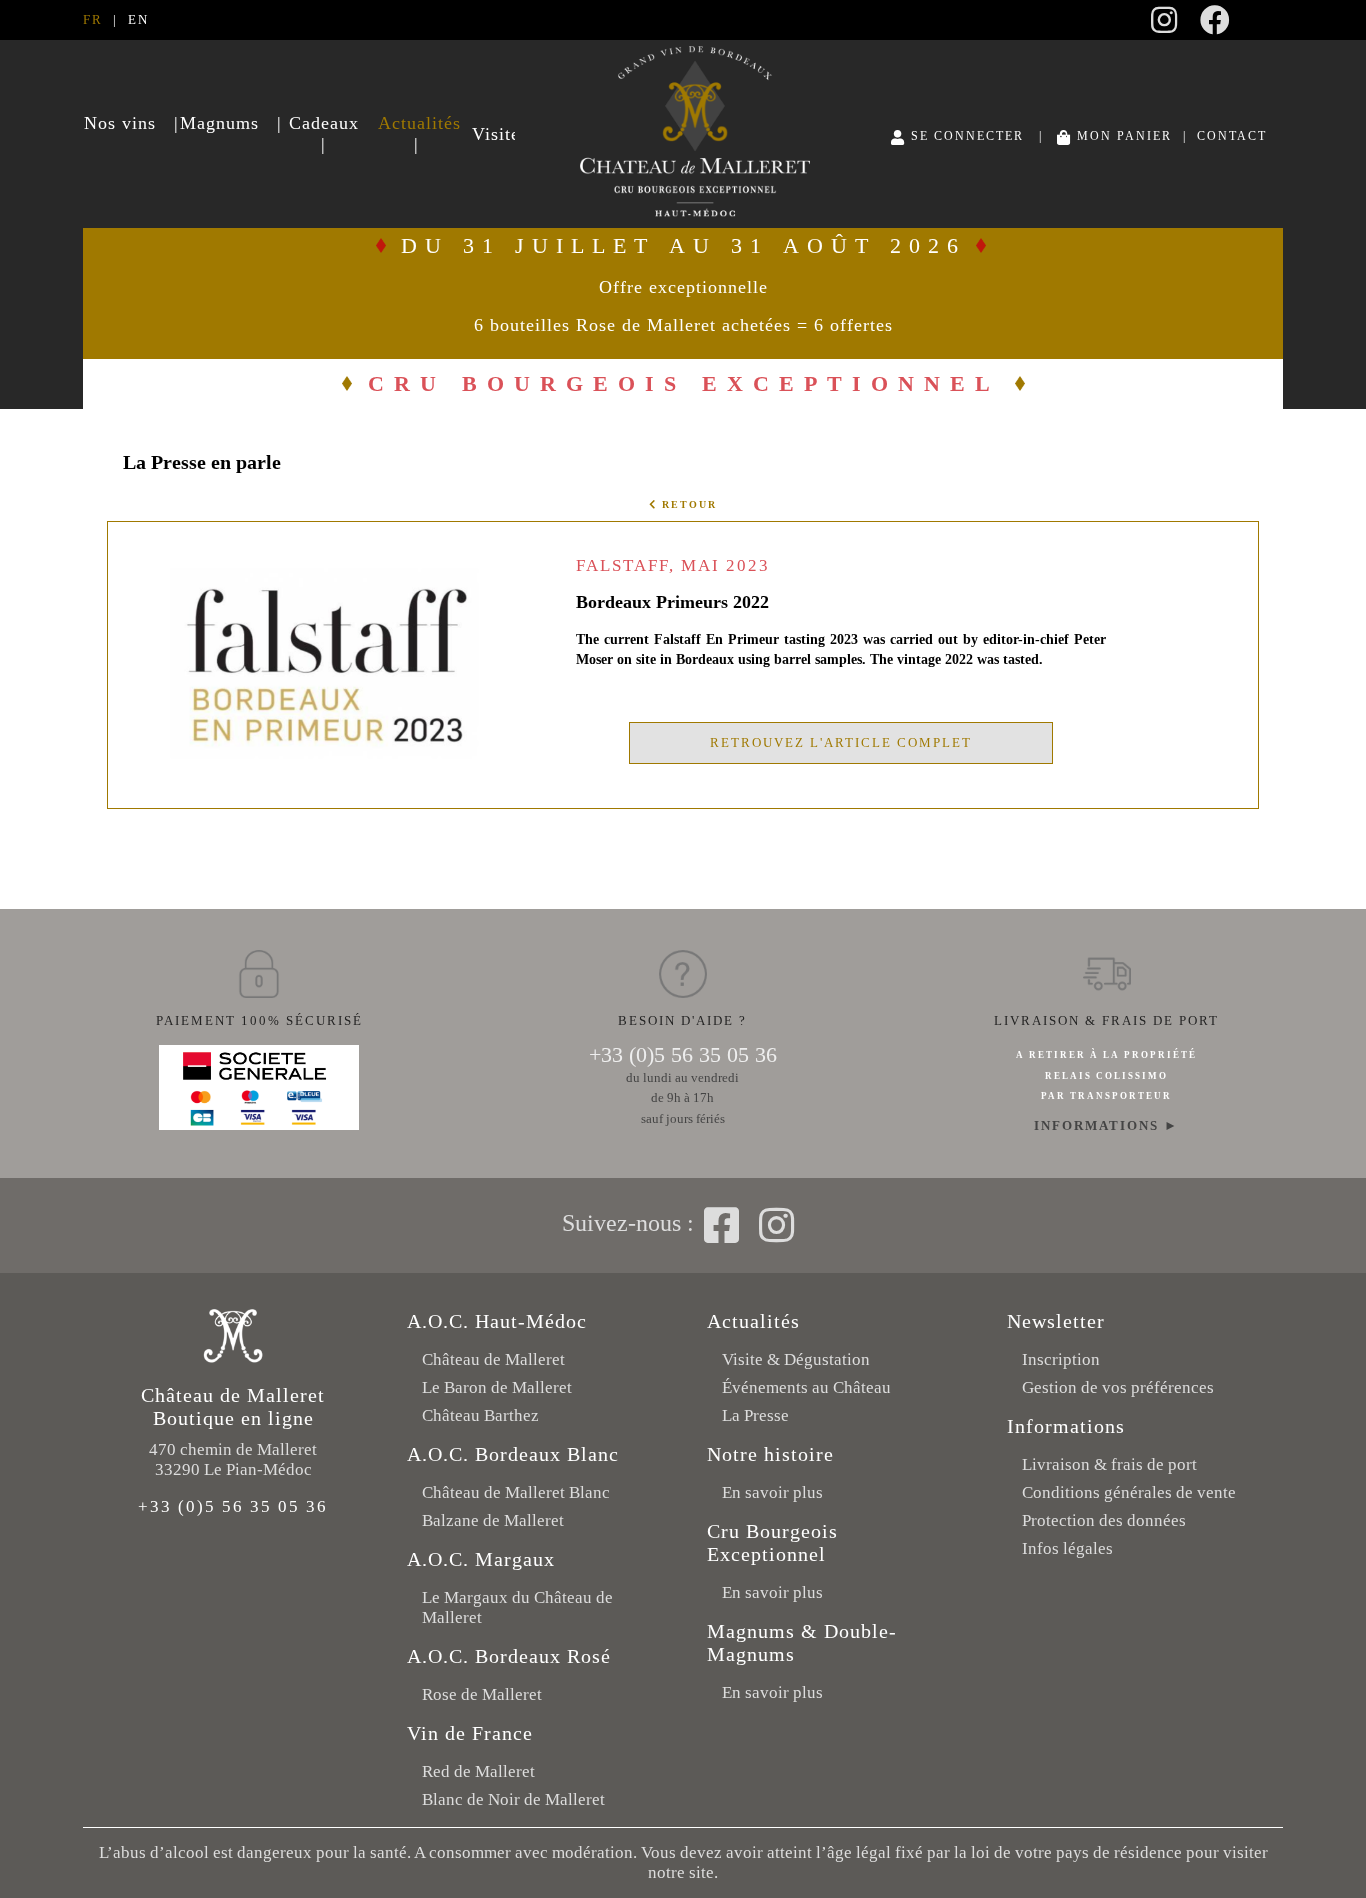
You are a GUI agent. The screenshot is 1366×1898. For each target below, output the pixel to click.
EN (138, 19)
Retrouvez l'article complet (841, 742)
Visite (493, 134)
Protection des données (1104, 1520)
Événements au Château (806, 1387)
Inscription (1061, 1359)
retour (687, 504)
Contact (1232, 136)
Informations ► (1106, 1125)
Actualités (416, 123)
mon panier (1122, 136)
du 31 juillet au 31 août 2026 (683, 284)
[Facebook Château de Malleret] (1216, 26)
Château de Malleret (493, 1359)
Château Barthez (480, 1415)
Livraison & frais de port (1109, 1464)
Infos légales (1067, 1548)
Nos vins (120, 123)
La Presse (755, 1415)
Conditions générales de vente (1129, 1492)
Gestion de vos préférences (1118, 1387)
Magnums (219, 123)
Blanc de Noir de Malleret (513, 1799)
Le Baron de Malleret (497, 1387)
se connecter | (979, 136)
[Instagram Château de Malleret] (1165, 26)
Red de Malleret (478, 1771)
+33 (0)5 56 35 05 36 (683, 1054)
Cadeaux (324, 123)
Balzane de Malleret (493, 1520)
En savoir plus (772, 1492)
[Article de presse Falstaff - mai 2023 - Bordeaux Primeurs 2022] (324, 754)
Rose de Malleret (482, 1694)
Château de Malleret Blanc (516, 1492)
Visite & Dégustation (796, 1359)
